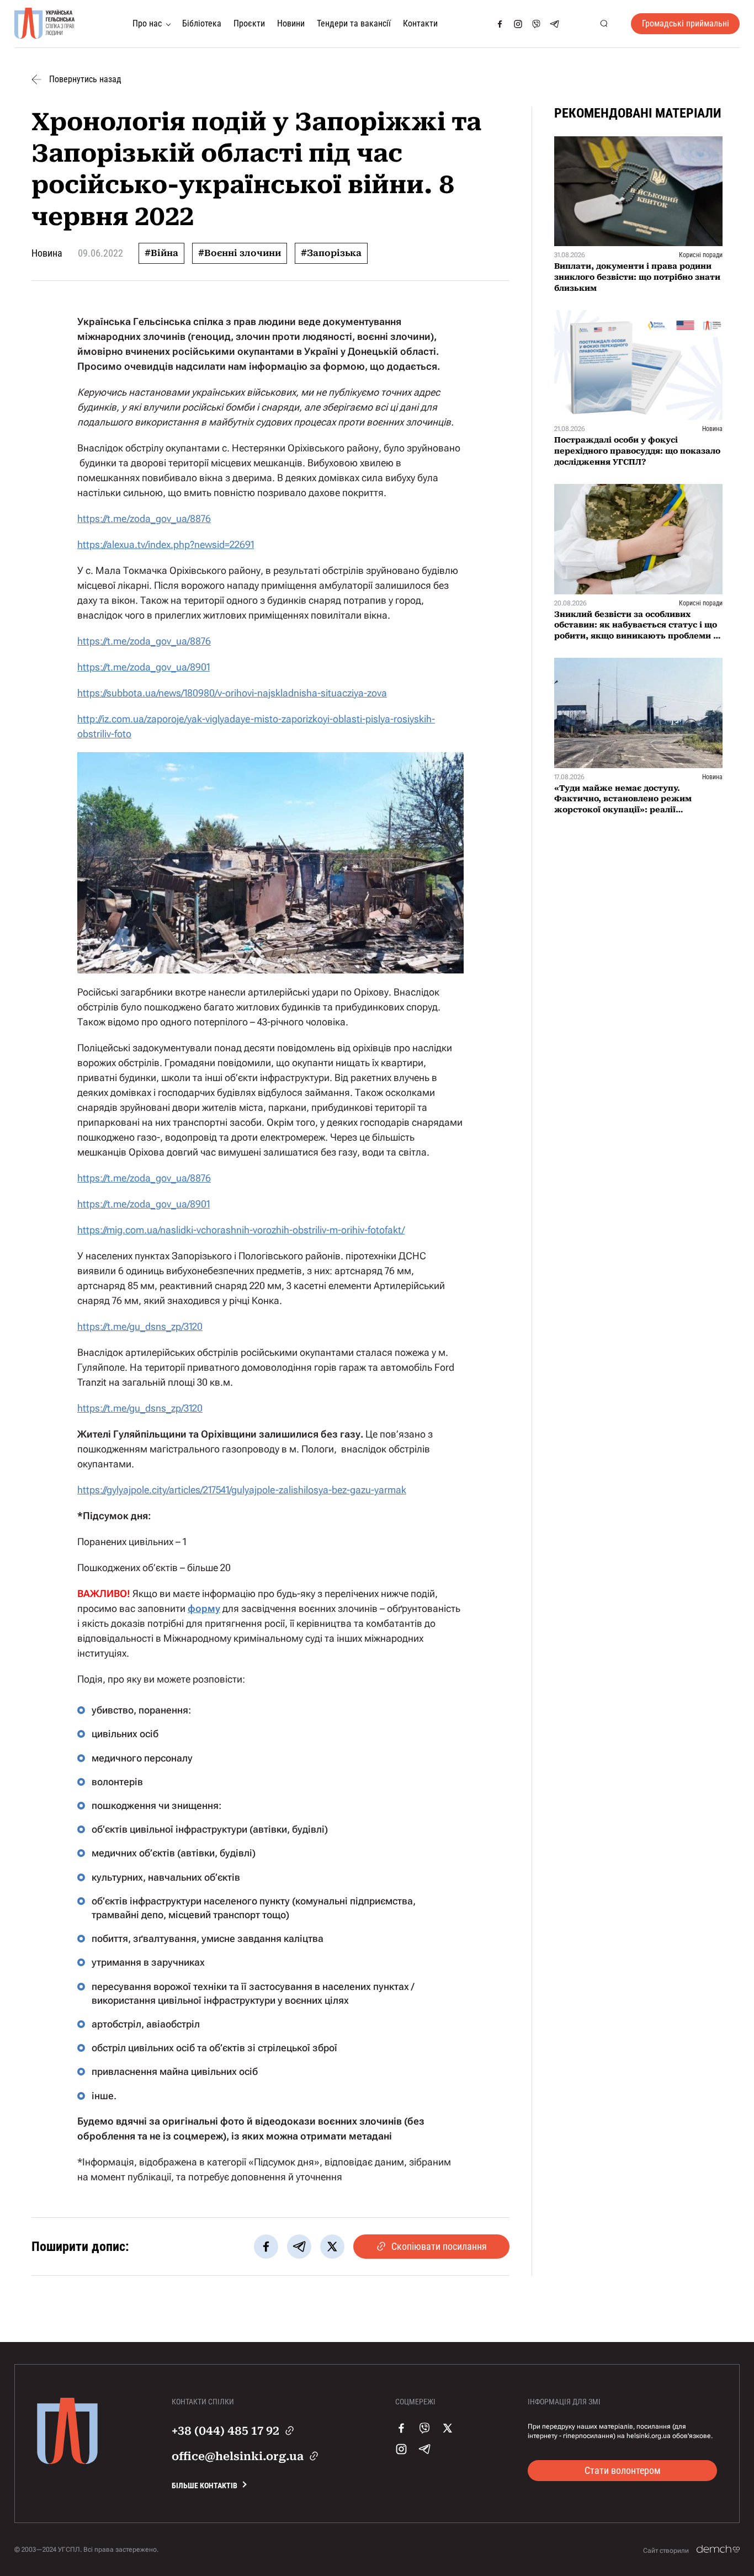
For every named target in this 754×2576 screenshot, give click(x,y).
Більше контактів (205, 2485)
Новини (291, 23)
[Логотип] (45, 24)
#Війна (161, 253)
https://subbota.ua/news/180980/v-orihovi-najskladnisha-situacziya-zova (232, 693)
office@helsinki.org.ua (238, 2456)
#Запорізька (331, 253)
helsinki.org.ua (649, 2436)
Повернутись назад (85, 79)
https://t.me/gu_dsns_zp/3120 (140, 1326)
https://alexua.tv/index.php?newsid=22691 (166, 544)
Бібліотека (202, 23)
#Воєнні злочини (240, 253)
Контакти (420, 23)
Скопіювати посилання (439, 2246)
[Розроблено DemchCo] (718, 2550)
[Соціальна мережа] (500, 24)
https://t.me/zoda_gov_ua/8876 (144, 518)
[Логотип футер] (67, 2461)
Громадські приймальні (686, 23)
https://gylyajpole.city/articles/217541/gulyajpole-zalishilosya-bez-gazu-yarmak (242, 1490)
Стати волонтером (623, 2470)
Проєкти (249, 23)
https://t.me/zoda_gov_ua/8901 (144, 667)
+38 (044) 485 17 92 (225, 2431)
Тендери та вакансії (354, 23)
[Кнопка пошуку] (604, 24)
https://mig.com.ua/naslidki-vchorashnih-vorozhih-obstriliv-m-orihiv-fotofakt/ (241, 1230)
